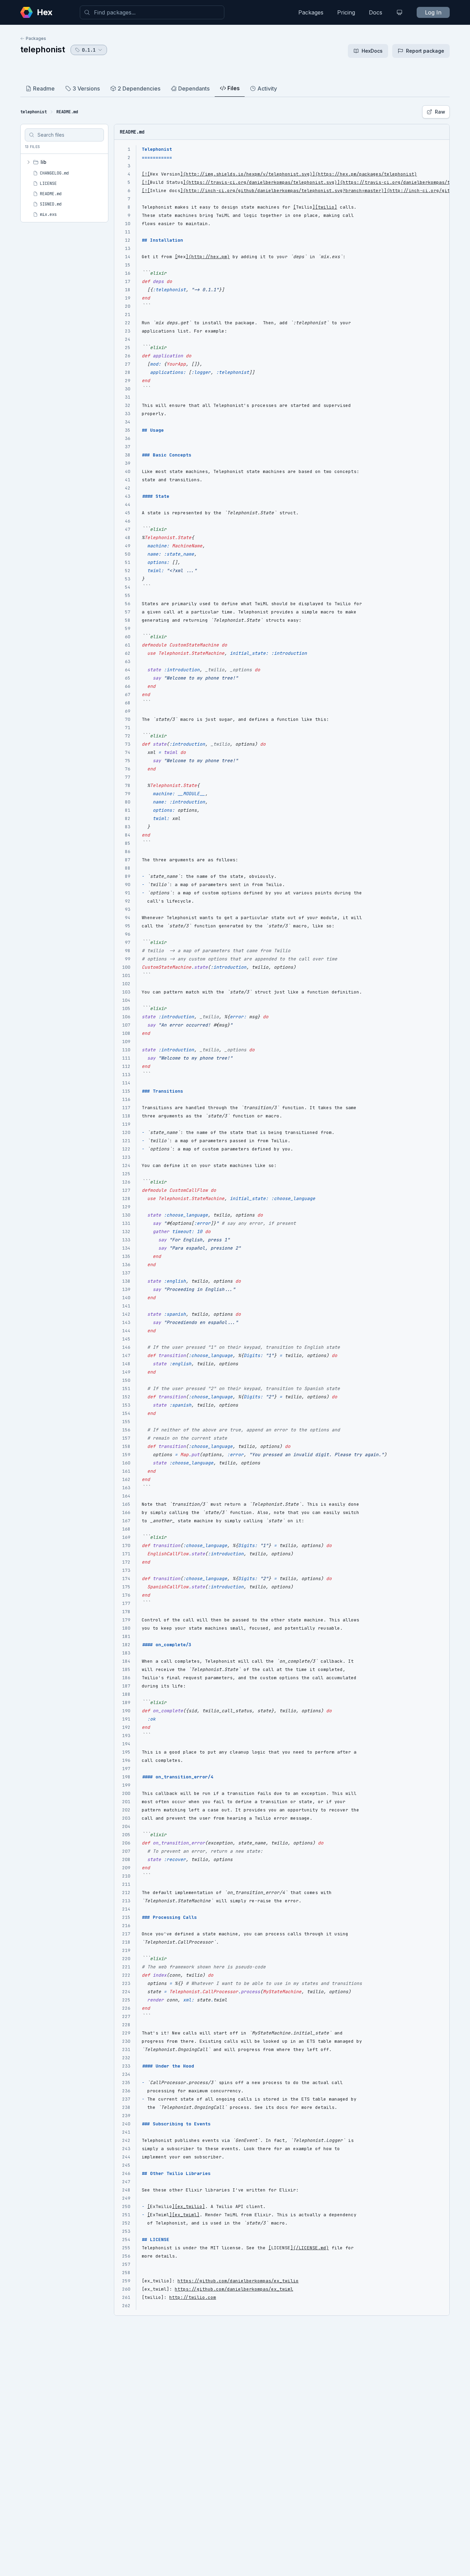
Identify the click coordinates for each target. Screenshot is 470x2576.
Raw (440, 112)
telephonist (43, 49)
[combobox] (152, 12)
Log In (433, 12)
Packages (311, 12)
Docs (376, 12)
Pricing (346, 12)
